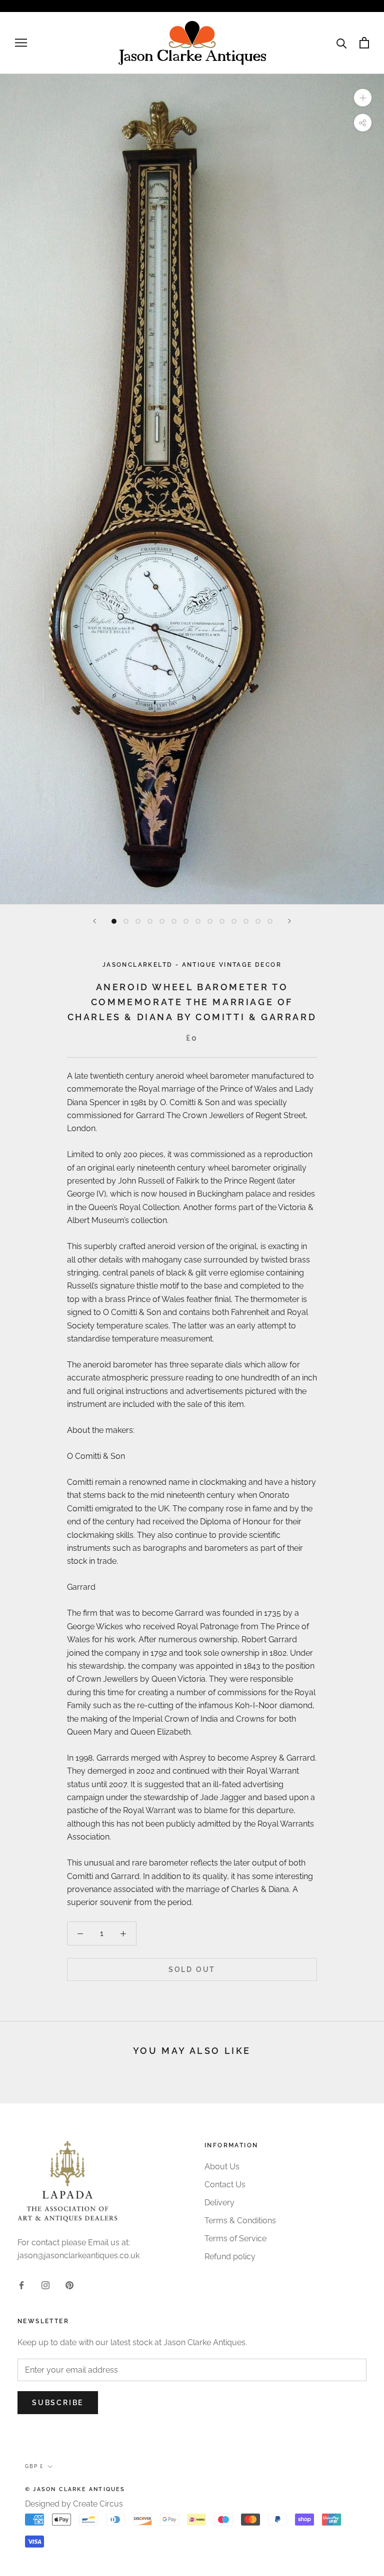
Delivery (219, 2203)
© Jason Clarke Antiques (75, 2489)
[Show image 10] (222, 921)
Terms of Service (235, 2239)
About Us (222, 2167)
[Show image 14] (270, 921)
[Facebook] (21, 2285)
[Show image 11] (234, 921)
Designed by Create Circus (74, 2504)
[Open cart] (364, 43)
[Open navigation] (21, 43)
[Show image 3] (138, 921)
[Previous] (94, 921)
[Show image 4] (150, 921)
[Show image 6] (174, 921)
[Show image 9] (210, 921)
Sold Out (192, 1969)
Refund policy (230, 2256)
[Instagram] (45, 2285)
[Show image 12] (246, 921)
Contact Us (225, 2185)
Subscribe (58, 2403)
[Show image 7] (186, 921)
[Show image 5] (162, 921)
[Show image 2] (126, 921)
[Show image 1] (114, 921)
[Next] (289, 921)
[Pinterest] (69, 2285)
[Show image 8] (198, 921)
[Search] (342, 43)
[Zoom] (363, 97)
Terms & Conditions (240, 2221)
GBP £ (34, 2466)
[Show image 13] (258, 921)
